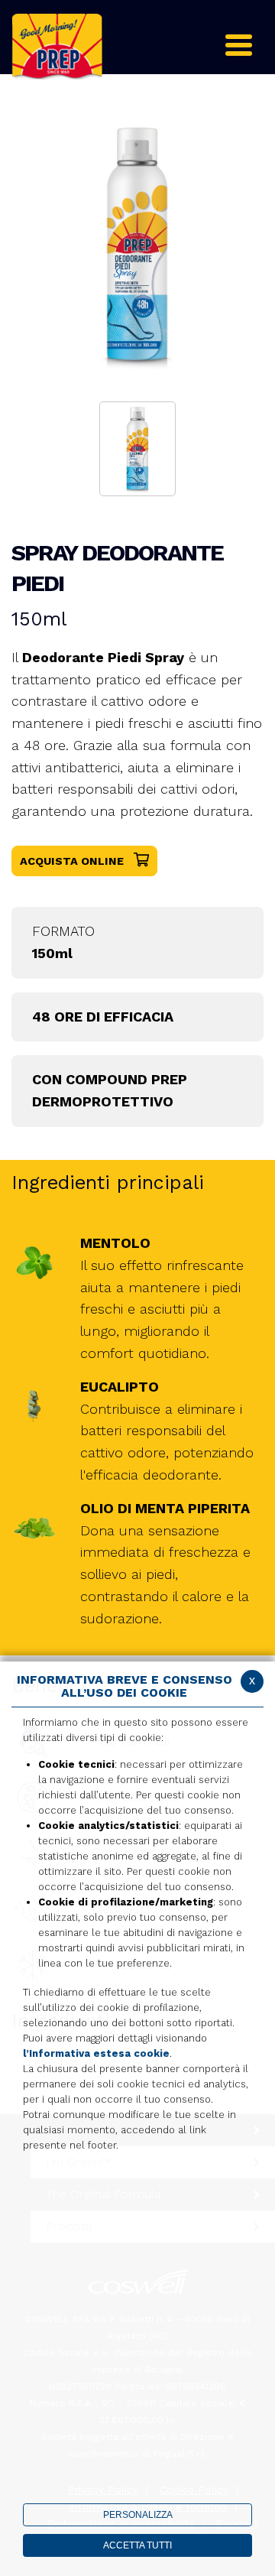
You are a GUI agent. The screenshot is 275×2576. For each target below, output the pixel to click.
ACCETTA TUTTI (137, 2545)
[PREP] (57, 45)
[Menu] (235, 43)
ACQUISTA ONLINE (73, 861)
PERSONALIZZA (138, 2515)
